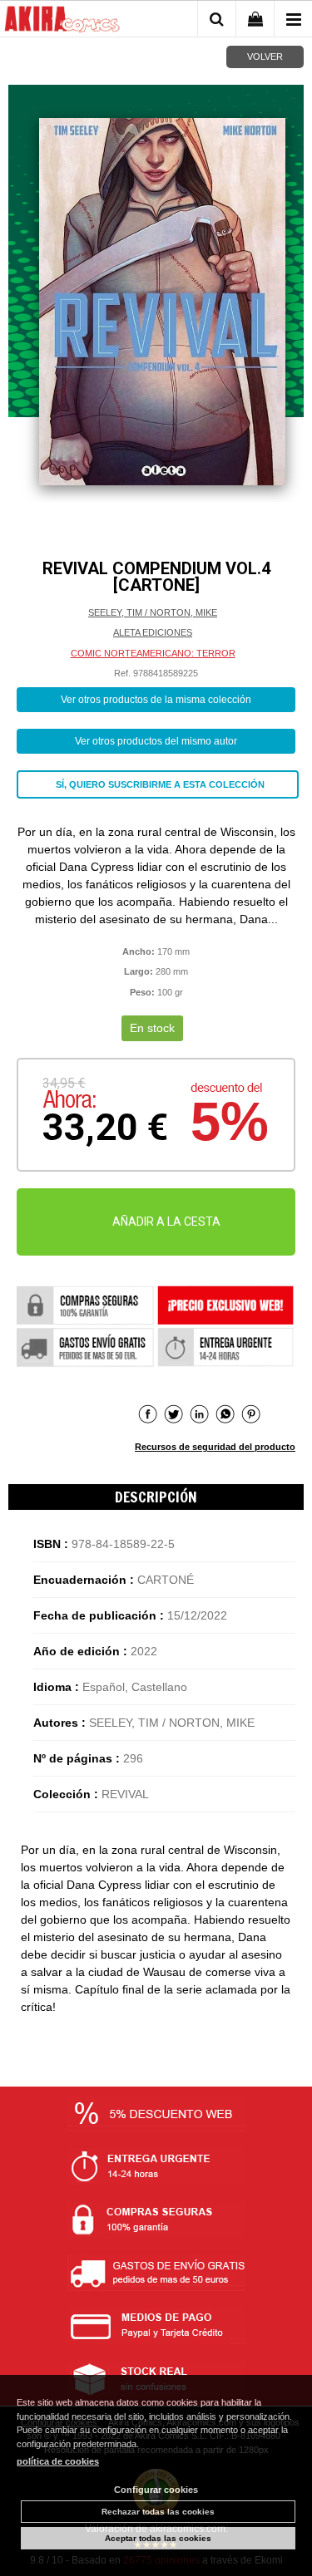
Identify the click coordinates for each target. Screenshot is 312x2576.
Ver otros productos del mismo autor (156, 741)
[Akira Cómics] (62, 22)
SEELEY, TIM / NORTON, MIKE (153, 612)
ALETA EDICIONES (153, 632)
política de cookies (58, 2461)
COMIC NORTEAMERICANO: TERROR (153, 653)
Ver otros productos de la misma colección (156, 700)
